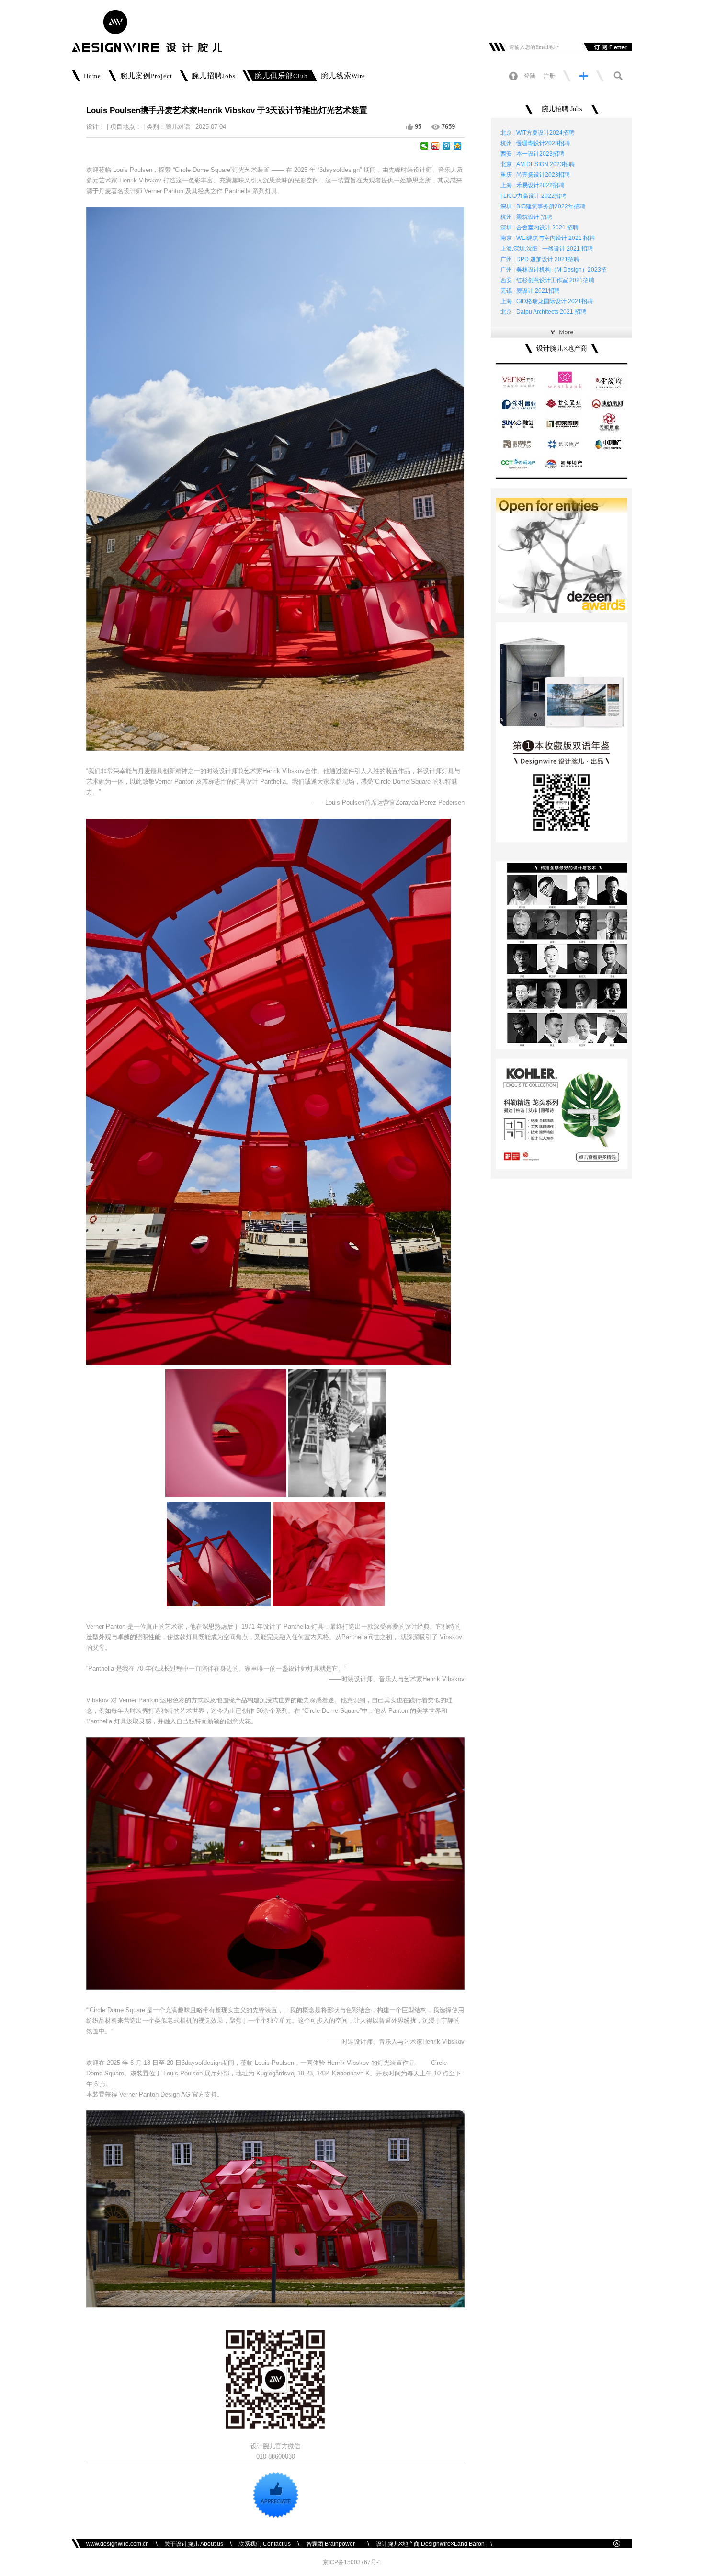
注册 (549, 76)
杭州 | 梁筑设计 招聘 (526, 217)
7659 (448, 127)
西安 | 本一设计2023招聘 (532, 154)
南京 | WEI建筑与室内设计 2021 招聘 (548, 238)
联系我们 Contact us (265, 2544)
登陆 (530, 76)
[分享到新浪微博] (436, 146)
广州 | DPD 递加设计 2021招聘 (540, 259)
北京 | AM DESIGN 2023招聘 (538, 164)
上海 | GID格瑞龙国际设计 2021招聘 (547, 301)
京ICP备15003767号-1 (352, 2562)
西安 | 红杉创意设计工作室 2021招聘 (547, 280)
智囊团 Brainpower (333, 2544)
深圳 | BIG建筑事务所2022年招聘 (543, 206)
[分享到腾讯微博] (447, 146)
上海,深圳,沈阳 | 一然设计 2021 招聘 (547, 249)
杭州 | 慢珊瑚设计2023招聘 (535, 143)
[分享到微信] (425, 146)
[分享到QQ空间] (458, 146)
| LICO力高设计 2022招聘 (533, 196)
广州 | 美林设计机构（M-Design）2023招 (554, 270)
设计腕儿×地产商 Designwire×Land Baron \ (434, 2544)
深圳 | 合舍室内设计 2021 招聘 (539, 228)
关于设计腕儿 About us (194, 2544)
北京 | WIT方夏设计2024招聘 (537, 133)
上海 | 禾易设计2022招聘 (532, 185)
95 (418, 127)
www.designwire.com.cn (118, 2544)
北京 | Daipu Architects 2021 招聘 (543, 312)
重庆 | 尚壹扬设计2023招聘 (535, 175)
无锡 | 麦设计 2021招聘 (530, 291)
